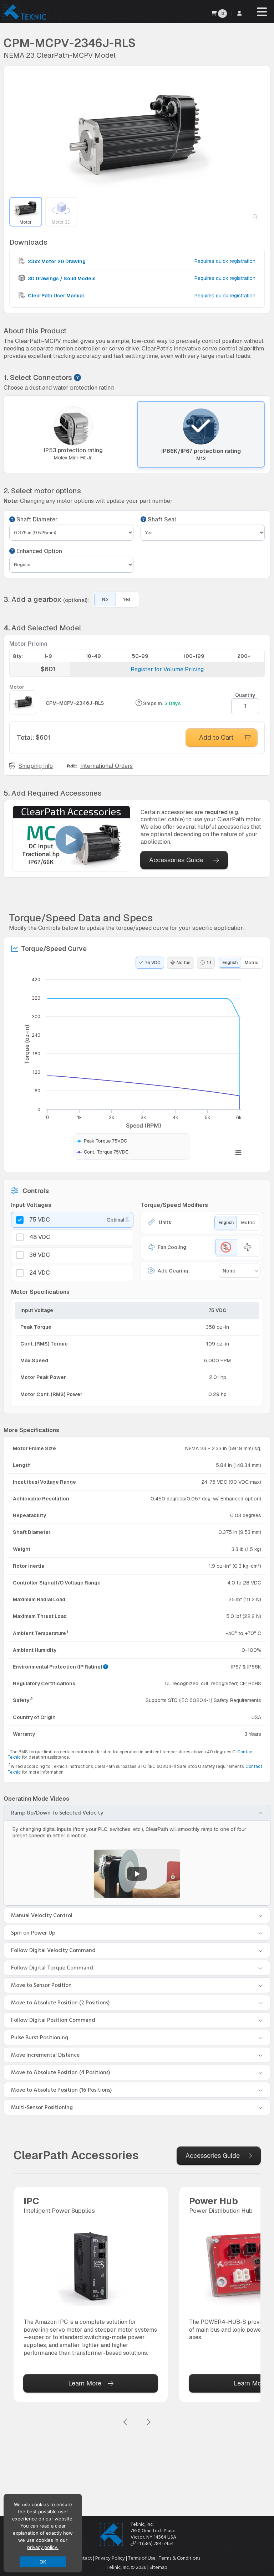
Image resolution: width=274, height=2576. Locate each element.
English (230, 963)
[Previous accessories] (126, 2422)
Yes (127, 599)
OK (43, 2562)
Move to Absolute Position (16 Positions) (62, 2090)
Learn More (85, 2383)
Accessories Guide (176, 860)
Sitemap (158, 2567)
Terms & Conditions (179, 2558)
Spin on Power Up (33, 1933)
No (105, 599)
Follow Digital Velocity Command (53, 1950)
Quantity (245, 695)
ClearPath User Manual (55, 296)
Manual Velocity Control (42, 1915)
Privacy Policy (110, 2558)
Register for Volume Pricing (167, 669)
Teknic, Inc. (142, 2524)
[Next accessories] (148, 2422)
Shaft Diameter (36, 520)
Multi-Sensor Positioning (42, 2107)
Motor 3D (61, 222)
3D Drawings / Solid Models (61, 279)
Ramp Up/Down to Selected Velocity (57, 1813)
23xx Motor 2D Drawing (56, 261)
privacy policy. (43, 2547)
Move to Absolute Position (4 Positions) (61, 2072)
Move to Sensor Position (41, 1985)
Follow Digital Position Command (53, 2020)
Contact (83, 2558)
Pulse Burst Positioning (40, 2038)
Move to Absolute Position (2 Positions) (60, 2003)
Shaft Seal (161, 520)
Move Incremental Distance (45, 2055)
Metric (252, 963)
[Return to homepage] (24, 19)
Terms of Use (142, 2558)
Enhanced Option (39, 551)
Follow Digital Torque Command (52, 1968)
